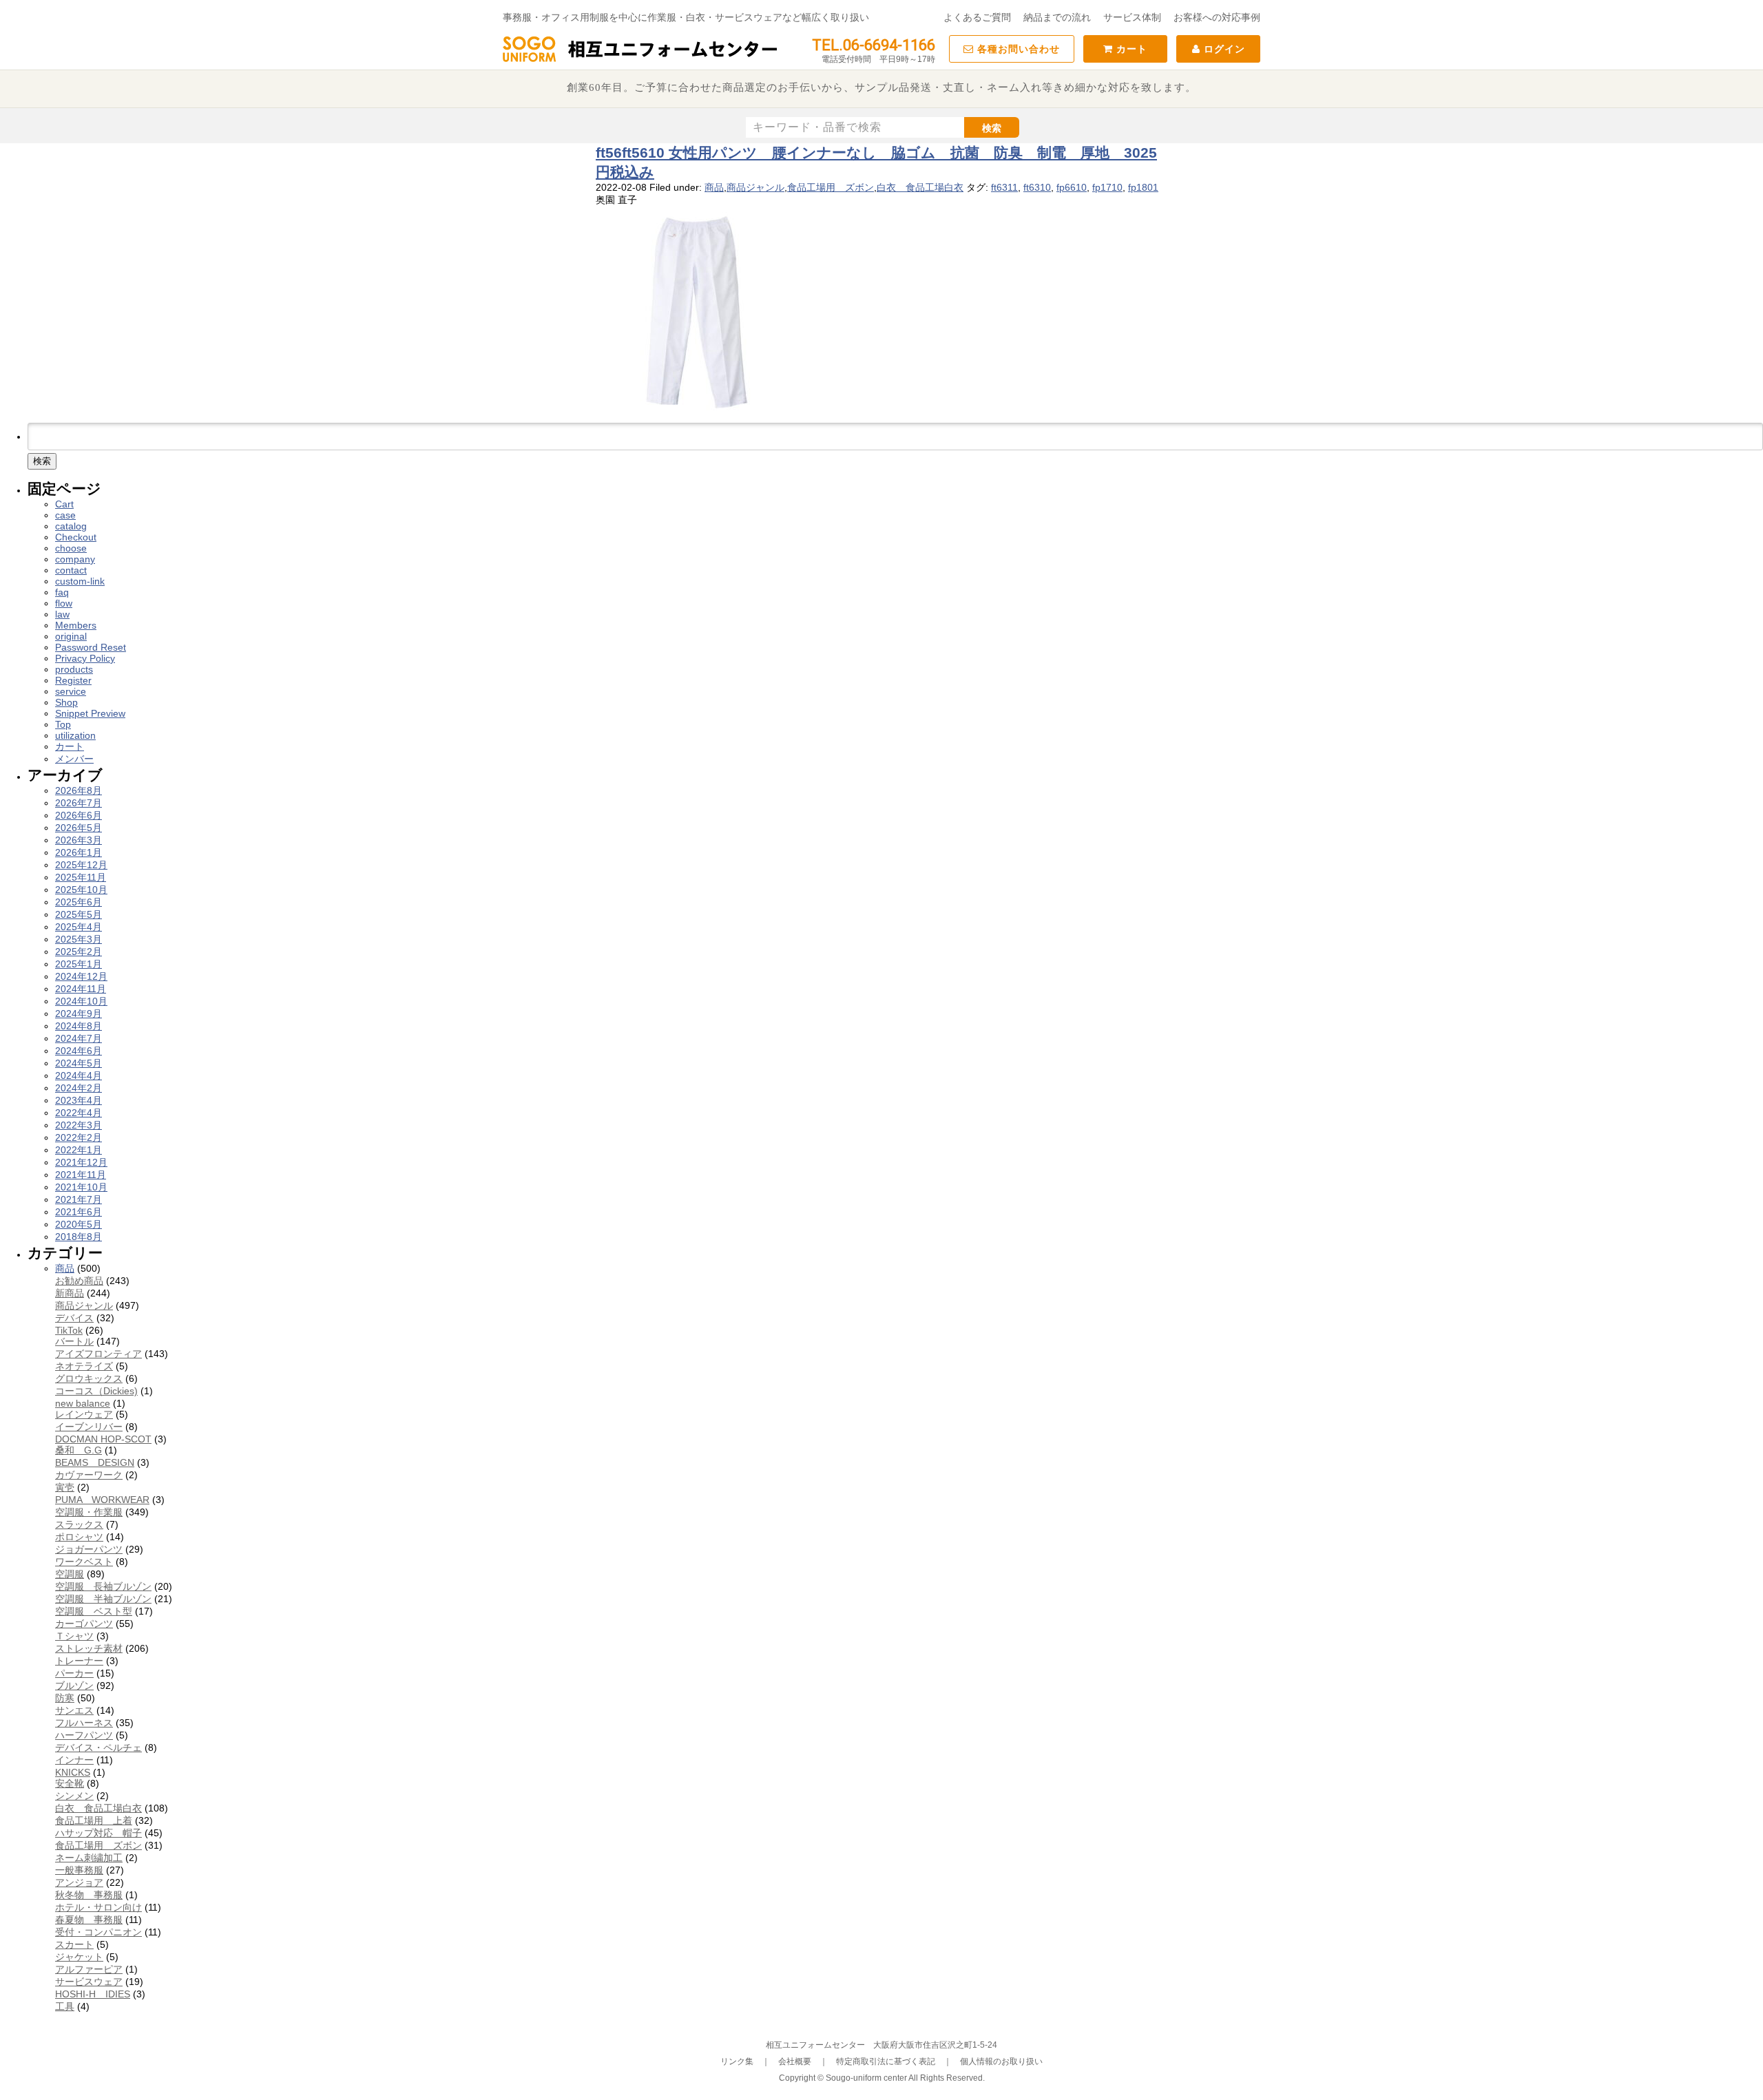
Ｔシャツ (74, 1636)
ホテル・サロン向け (98, 1907)
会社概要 (795, 2061)
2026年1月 (79, 852)
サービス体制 (1132, 17)
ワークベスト (84, 1562)
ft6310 (1037, 187)
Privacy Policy (85, 658)
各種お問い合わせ (1017, 49)
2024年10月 (81, 1001)
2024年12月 (81, 976)
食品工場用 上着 (94, 1820)
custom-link (80, 581)
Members (76, 625)
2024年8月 (79, 1026)
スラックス (79, 1524)
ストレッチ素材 (89, 1648)
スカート (74, 1944)
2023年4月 (79, 1100)
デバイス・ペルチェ (98, 1747)
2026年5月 (79, 828)
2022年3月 (79, 1125)
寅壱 (65, 1487)
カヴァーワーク (89, 1475)
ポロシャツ (79, 1537)
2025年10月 (81, 890)
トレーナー (79, 1661)
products (74, 669)
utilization (75, 735)
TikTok (69, 1330)
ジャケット (79, 1957)
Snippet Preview (90, 713)
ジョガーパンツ (89, 1549)
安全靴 (70, 1783)
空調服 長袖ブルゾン (103, 1586)
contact (71, 570)
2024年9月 (79, 1014)
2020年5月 (79, 1224)
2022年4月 (79, 1113)
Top (63, 724)
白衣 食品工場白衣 (920, 187)
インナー (74, 1760)
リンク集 (737, 2061)
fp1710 (1107, 187)
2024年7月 (79, 1038)
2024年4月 (79, 1075)
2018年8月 (79, 1237)
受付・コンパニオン (98, 1932)
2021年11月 (81, 1175)
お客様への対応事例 (1217, 17)
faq (62, 592)
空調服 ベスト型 (94, 1611)
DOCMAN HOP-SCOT (103, 1439)
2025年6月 (79, 902)
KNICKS (73, 1772)
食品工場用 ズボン (831, 187)
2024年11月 (81, 989)
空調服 (70, 1574)
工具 (65, 2006)
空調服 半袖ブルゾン (103, 1599)
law (62, 614)
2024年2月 (79, 1088)
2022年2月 (79, 1137)
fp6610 (1072, 187)
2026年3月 (79, 840)
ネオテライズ (84, 1366)
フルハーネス (84, 1723)
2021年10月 (81, 1187)
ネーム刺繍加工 (89, 1858)
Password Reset (91, 647)
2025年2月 (79, 952)
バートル (74, 1341)
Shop (66, 702)
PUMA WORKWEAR (102, 1500)
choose (71, 548)
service (71, 691)
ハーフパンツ (84, 1735)
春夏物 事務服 (89, 1920)
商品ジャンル (755, 187)
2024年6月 (79, 1051)
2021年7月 (79, 1199)
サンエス (74, 1710)
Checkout (76, 537)
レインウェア (84, 1414)
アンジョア (79, 1882)
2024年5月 (79, 1063)
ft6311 (1004, 187)
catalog (71, 526)
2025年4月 (79, 927)
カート (1130, 49)
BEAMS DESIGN (95, 1462)
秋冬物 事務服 (89, 1895)
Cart (64, 504)
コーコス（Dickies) (96, 1391)
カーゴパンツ (84, 1624)
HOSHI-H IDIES (93, 1994)
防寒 (65, 1698)
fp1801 (1143, 187)
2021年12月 (81, 1162)
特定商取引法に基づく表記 (886, 2061)
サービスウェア (89, 1982)
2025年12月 (81, 865)
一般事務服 (79, 1870)
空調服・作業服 (89, 1512)
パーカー (74, 1673)
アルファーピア (89, 1969)
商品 (714, 187)
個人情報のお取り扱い (1001, 2061)
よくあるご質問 (977, 17)
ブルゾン (74, 1686)
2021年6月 (79, 1212)
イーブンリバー (89, 1427)
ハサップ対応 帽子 (98, 1833)
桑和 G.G (79, 1450)
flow (64, 603)
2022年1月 (79, 1150)
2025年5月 (79, 914)
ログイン (1223, 49)
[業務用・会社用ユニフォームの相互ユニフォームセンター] (640, 61)
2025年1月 (79, 964)
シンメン (74, 1796)
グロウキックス (89, 1378)
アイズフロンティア (98, 1354)
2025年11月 (81, 877)
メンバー (74, 759)
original (71, 636)
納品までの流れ (1057, 17)
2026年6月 (79, 815)
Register (73, 680)
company (75, 559)
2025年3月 (79, 939)
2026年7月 (79, 803)
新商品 (70, 1293)
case (65, 515)
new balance (83, 1403)
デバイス (74, 1318)
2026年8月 (79, 790)
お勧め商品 (79, 1281)
